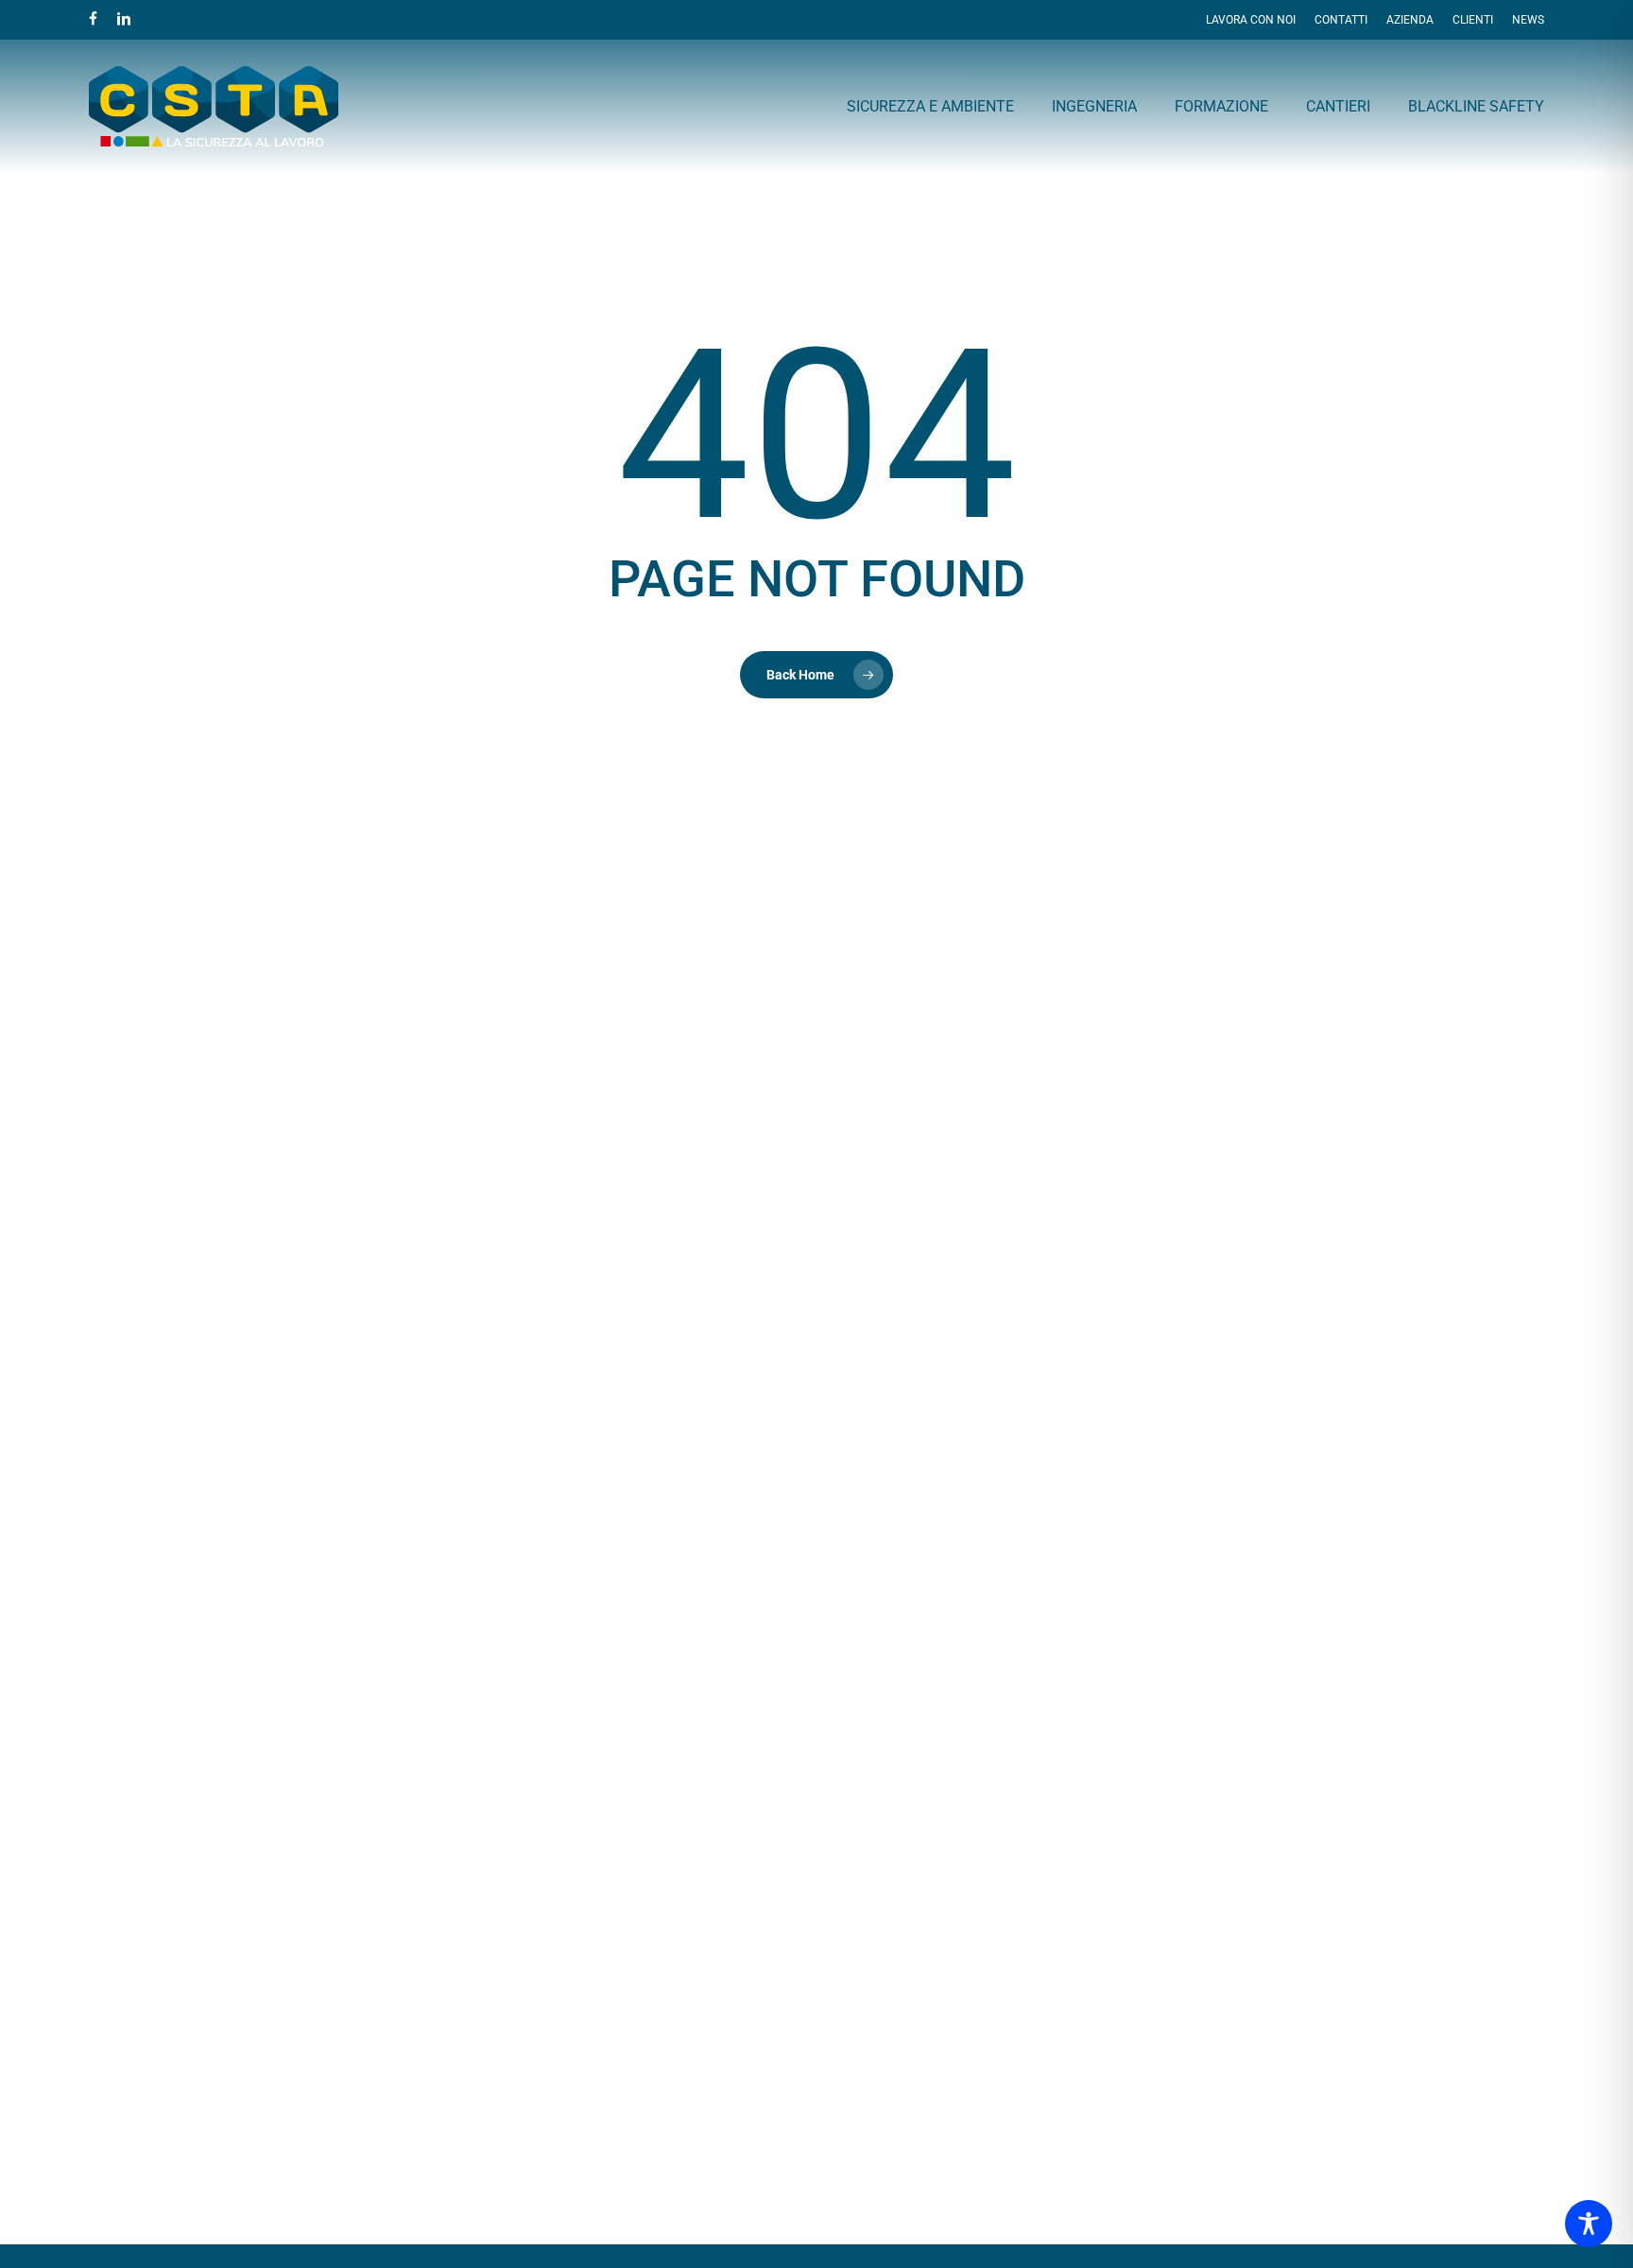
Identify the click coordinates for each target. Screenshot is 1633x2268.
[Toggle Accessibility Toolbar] (1589, 2224)
